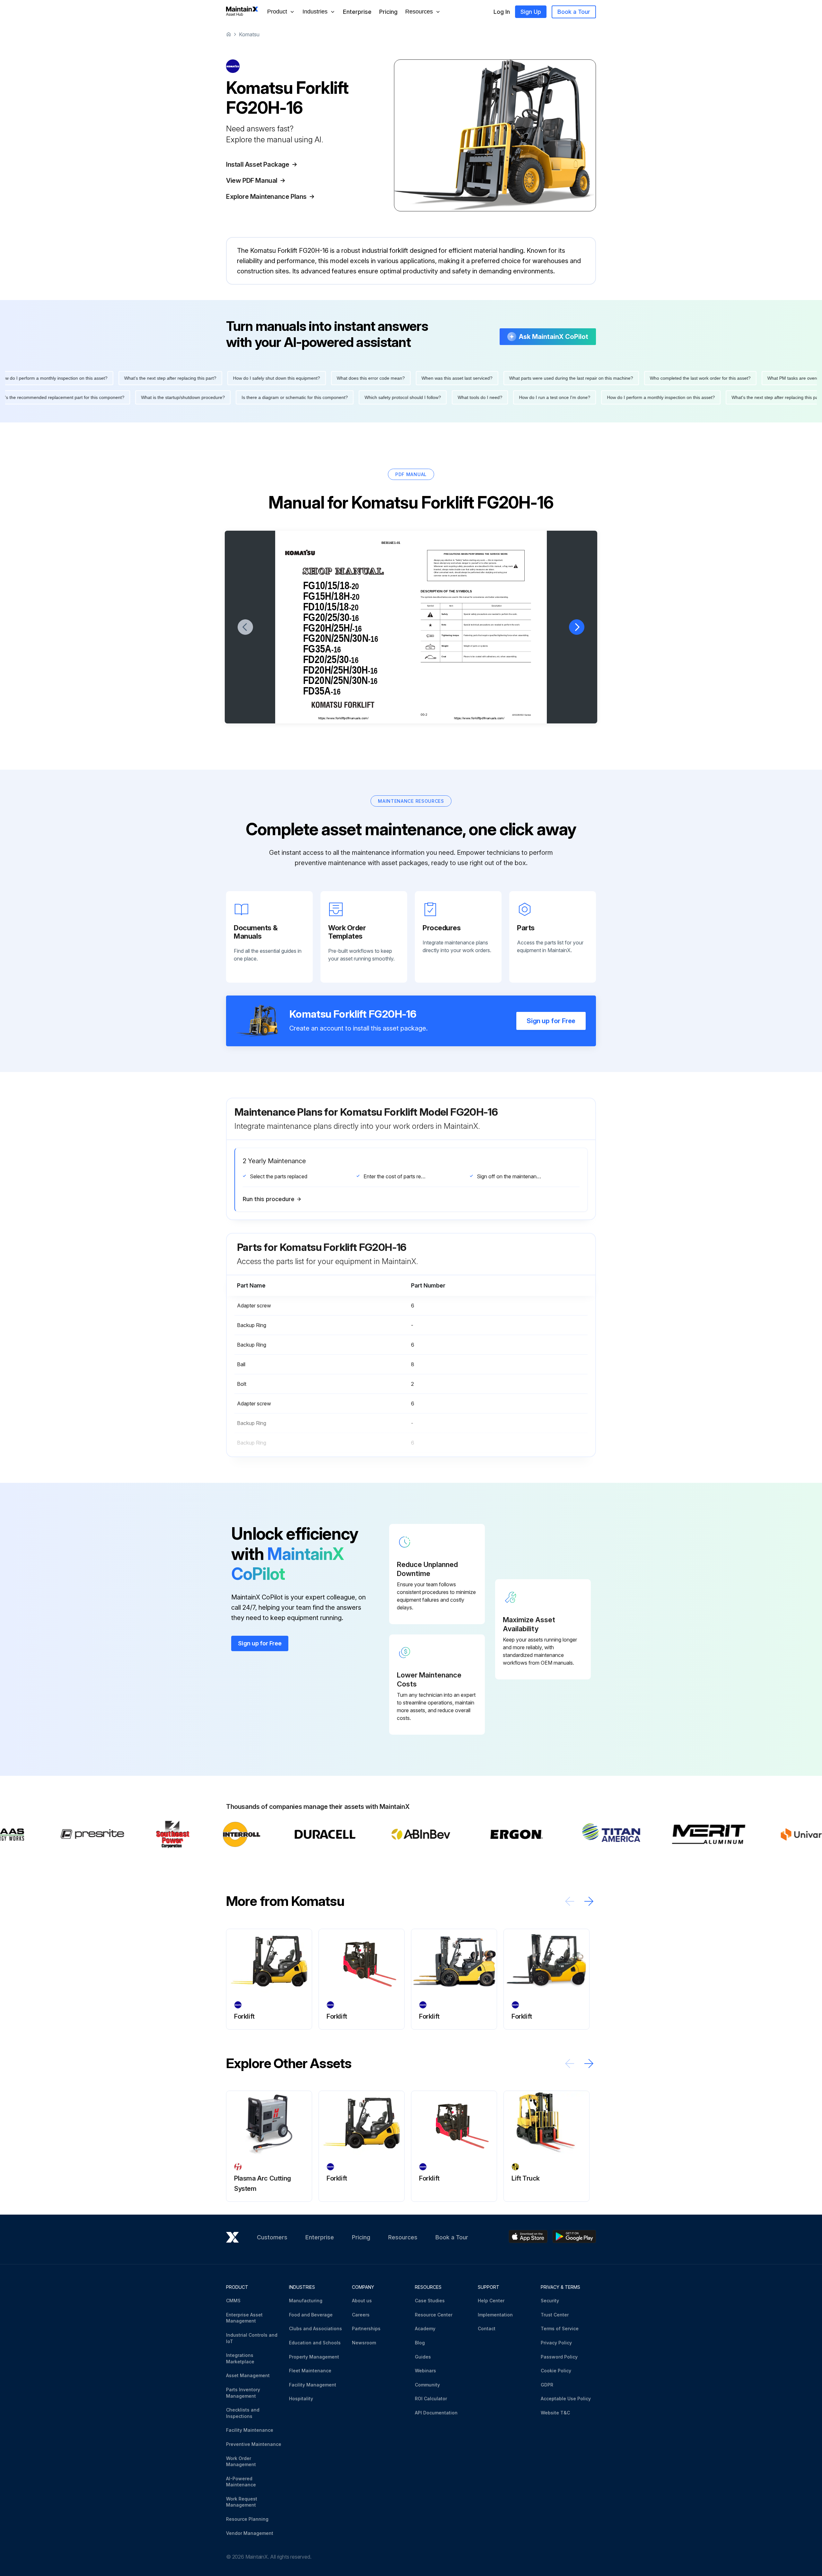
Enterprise (357, 12)
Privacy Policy (556, 2343)
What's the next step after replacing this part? (91, 378)
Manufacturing (306, 2301)
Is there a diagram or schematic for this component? (374, 397)
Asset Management (248, 2375)
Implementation (495, 2315)
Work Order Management (241, 2461)
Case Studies (430, 2301)
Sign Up (531, 12)
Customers (272, 2237)
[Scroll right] (589, 1901)
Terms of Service (560, 2328)
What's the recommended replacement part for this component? (139, 397)
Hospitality (301, 2399)
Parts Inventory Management (243, 2393)
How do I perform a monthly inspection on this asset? (740, 397)
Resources (403, 2237)
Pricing (388, 12)
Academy (425, 2328)
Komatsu (249, 34)
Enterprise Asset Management (244, 2318)
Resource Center (434, 2315)
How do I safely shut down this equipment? (197, 378)
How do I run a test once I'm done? (634, 397)
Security (550, 2301)
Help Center (491, 2301)
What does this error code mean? (291, 378)
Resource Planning (247, 2519)
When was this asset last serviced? (377, 378)
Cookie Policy (556, 2371)
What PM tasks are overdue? (717, 378)
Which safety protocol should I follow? (482, 397)
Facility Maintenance (250, 2430)
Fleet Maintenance (310, 2371)
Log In (502, 12)
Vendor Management (250, 2533)
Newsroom (364, 2343)
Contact (487, 2328)
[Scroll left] (570, 1901)
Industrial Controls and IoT (252, 2338)
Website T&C (555, 2413)
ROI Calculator (431, 2399)
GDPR (547, 2385)
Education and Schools (315, 2343)
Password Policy (559, 2357)
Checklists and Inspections (243, 2413)
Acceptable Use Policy (566, 2399)
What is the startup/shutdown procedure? (262, 397)
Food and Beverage (311, 2315)
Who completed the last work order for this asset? (621, 378)
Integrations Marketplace (240, 2358)
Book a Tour (574, 12)
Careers (361, 2315)
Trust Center (555, 2315)
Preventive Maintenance (254, 2444)
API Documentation (436, 2413)
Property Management (314, 2357)
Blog (420, 2343)
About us (362, 2301)
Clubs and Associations (315, 2328)
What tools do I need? (560, 397)
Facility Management (313, 2385)
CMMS (233, 2301)
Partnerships (366, 2328)
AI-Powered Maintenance (241, 2482)
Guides (423, 2357)
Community (427, 2385)
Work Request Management (242, 2502)
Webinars (425, 2371)
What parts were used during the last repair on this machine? (492, 378)
